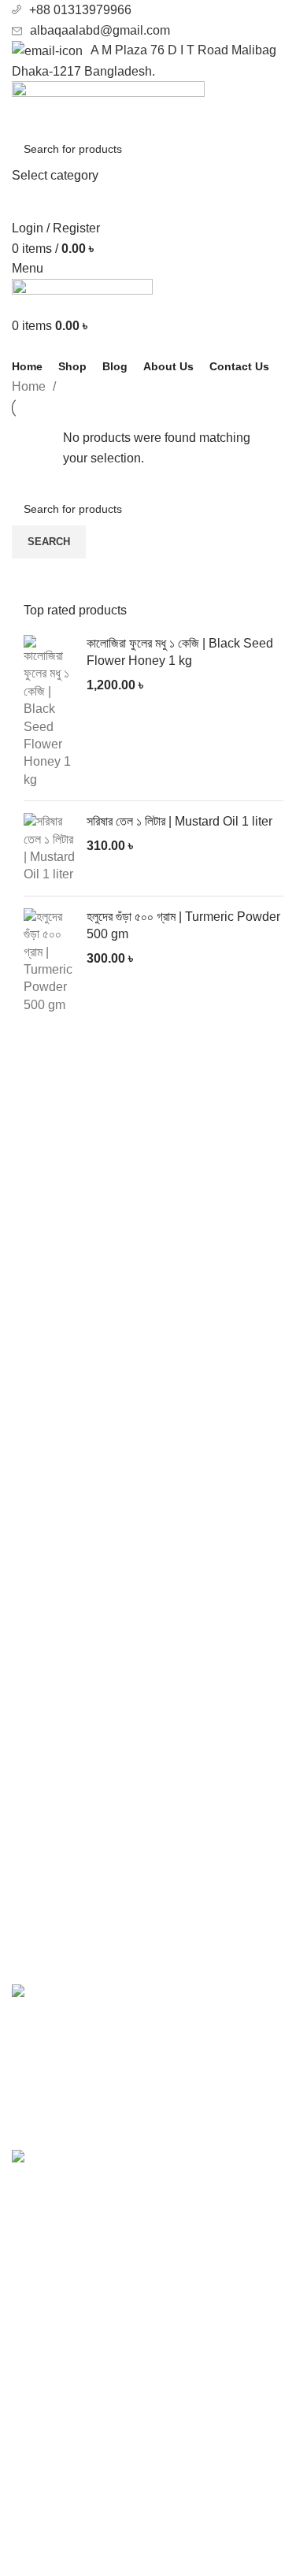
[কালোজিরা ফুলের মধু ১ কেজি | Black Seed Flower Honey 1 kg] (49, 712)
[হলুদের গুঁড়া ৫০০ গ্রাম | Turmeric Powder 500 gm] (49, 961)
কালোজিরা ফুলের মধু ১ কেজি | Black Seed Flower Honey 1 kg (180, 652)
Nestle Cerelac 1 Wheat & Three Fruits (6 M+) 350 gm (183, 2167)
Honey (30, 2345)
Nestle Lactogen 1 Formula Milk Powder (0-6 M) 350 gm (163, 2001)
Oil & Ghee (43, 2315)
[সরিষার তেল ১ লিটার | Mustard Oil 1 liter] (49, 848)
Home (30, 386)
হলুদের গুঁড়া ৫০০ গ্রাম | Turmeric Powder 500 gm (183, 925)
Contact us (42, 2484)
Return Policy (50, 2513)
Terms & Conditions (67, 2543)
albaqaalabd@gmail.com (100, 30)
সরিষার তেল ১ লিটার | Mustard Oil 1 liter (179, 821)
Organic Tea (46, 2404)
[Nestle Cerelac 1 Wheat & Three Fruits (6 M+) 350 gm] (37, 2212)
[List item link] (153, 1848)
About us (37, 2454)
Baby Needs (46, 2374)
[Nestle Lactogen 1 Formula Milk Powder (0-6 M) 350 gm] (37, 2055)
